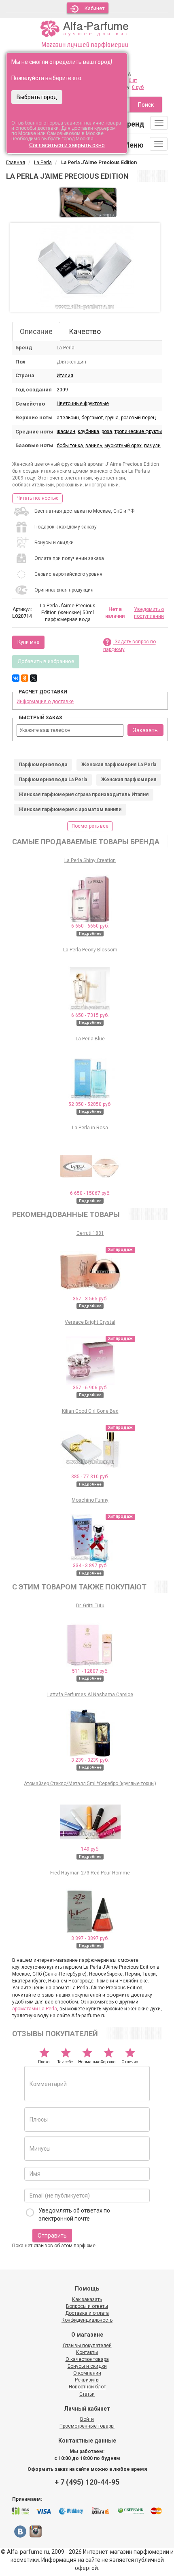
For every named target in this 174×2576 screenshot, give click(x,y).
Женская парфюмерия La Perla (119, 765)
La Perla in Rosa (90, 1128)
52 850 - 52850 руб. (90, 1104)
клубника (88, 431)
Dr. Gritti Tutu (90, 1606)
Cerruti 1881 (90, 1233)
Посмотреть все (90, 826)
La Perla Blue (90, 1039)
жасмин (66, 431)
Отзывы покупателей (87, 2346)
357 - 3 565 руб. (90, 1299)
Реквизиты (87, 2380)
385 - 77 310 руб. (90, 1477)
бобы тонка (70, 446)
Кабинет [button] (95, 8)
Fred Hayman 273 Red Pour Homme (90, 1873)
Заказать (145, 730)
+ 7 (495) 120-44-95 (87, 2482)
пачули (152, 446)
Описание (36, 331)
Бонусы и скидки (87, 2366)
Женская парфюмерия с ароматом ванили (70, 809)
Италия (65, 376)
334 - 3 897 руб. (90, 1566)
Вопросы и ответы (87, 2306)
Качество (85, 331)
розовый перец (138, 418)
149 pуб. (90, 1849)
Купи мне (28, 642)
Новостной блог (87, 2387)
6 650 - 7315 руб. (90, 1015)
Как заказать (87, 2299)
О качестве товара (87, 2359)
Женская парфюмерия (129, 780)
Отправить (52, 2236)
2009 (62, 390)
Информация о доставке (45, 702)
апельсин (68, 418)
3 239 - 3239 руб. (90, 1760)
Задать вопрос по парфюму (129, 646)
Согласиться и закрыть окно (67, 145)
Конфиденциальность (87, 2320)
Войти (87, 2419)
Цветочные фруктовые (83, 404)
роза (107, 431)
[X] (34, 678)
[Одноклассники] (25, 678)
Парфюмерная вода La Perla (53, 780)
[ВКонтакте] (16, 678)
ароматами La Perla (35, 2009)
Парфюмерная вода (43, 765)
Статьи (87, 2394)
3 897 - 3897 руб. (90, 1938)
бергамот (92, 418)
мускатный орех (123, 446)
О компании (87, 2373)
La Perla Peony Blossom (90, 950)
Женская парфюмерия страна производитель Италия (84, 795)
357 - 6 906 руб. (90, 1388)
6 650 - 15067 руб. (90, 1193)
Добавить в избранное (46, 661)
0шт (133, 80)
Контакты (87, 2352)
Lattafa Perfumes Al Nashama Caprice (90, 1695)
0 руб (138, 87)
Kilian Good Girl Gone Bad (90, 1411)
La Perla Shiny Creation (90, 860)
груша (112, 418)
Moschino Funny (90, 1500)
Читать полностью (37, 498)
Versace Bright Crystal (90, 1322)
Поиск (146, 105)
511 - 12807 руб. (90, 1671)
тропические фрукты (138, 431)
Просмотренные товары (87, 2426)
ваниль (94, 446)
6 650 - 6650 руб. (90, 926)
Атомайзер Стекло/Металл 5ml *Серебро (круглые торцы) (90, 1784)
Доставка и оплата (87, 2313)
